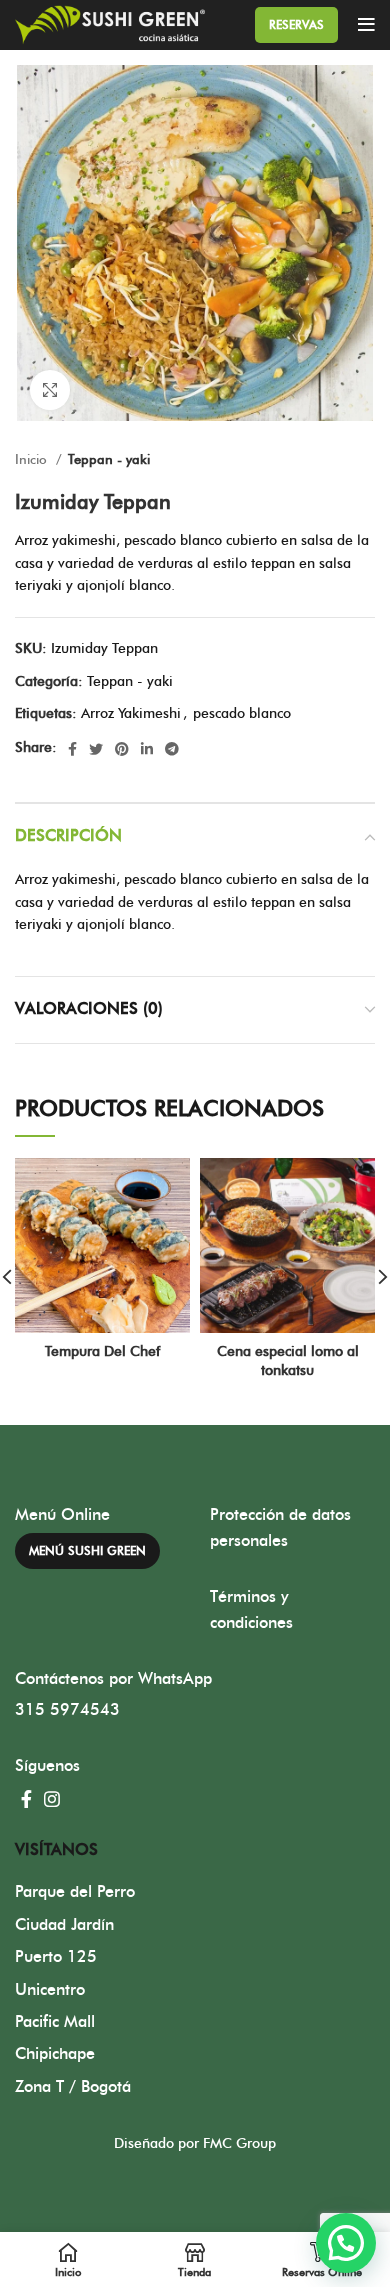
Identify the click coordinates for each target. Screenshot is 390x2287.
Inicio (33, 460)
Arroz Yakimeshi (131, 714)
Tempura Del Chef (102, 1352)
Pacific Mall (55, 2022)
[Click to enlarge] (50, 390)
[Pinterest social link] (122, 749)
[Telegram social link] (172, 749)
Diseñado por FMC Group (195, 2144)
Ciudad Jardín (64, 1925)
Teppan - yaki (109, 460)
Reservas (296, 25)
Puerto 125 (56, 1957)
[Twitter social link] (96, 749)
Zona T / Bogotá (73, 2087)
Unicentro (50, 1990)
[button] (346, 2243)
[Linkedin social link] (147, 749)
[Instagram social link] (52, 1799)
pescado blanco (242, 714)
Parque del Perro (75, 1892)
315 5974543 (67, 1710)
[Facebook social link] (72, 749)
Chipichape (55, 2054)
